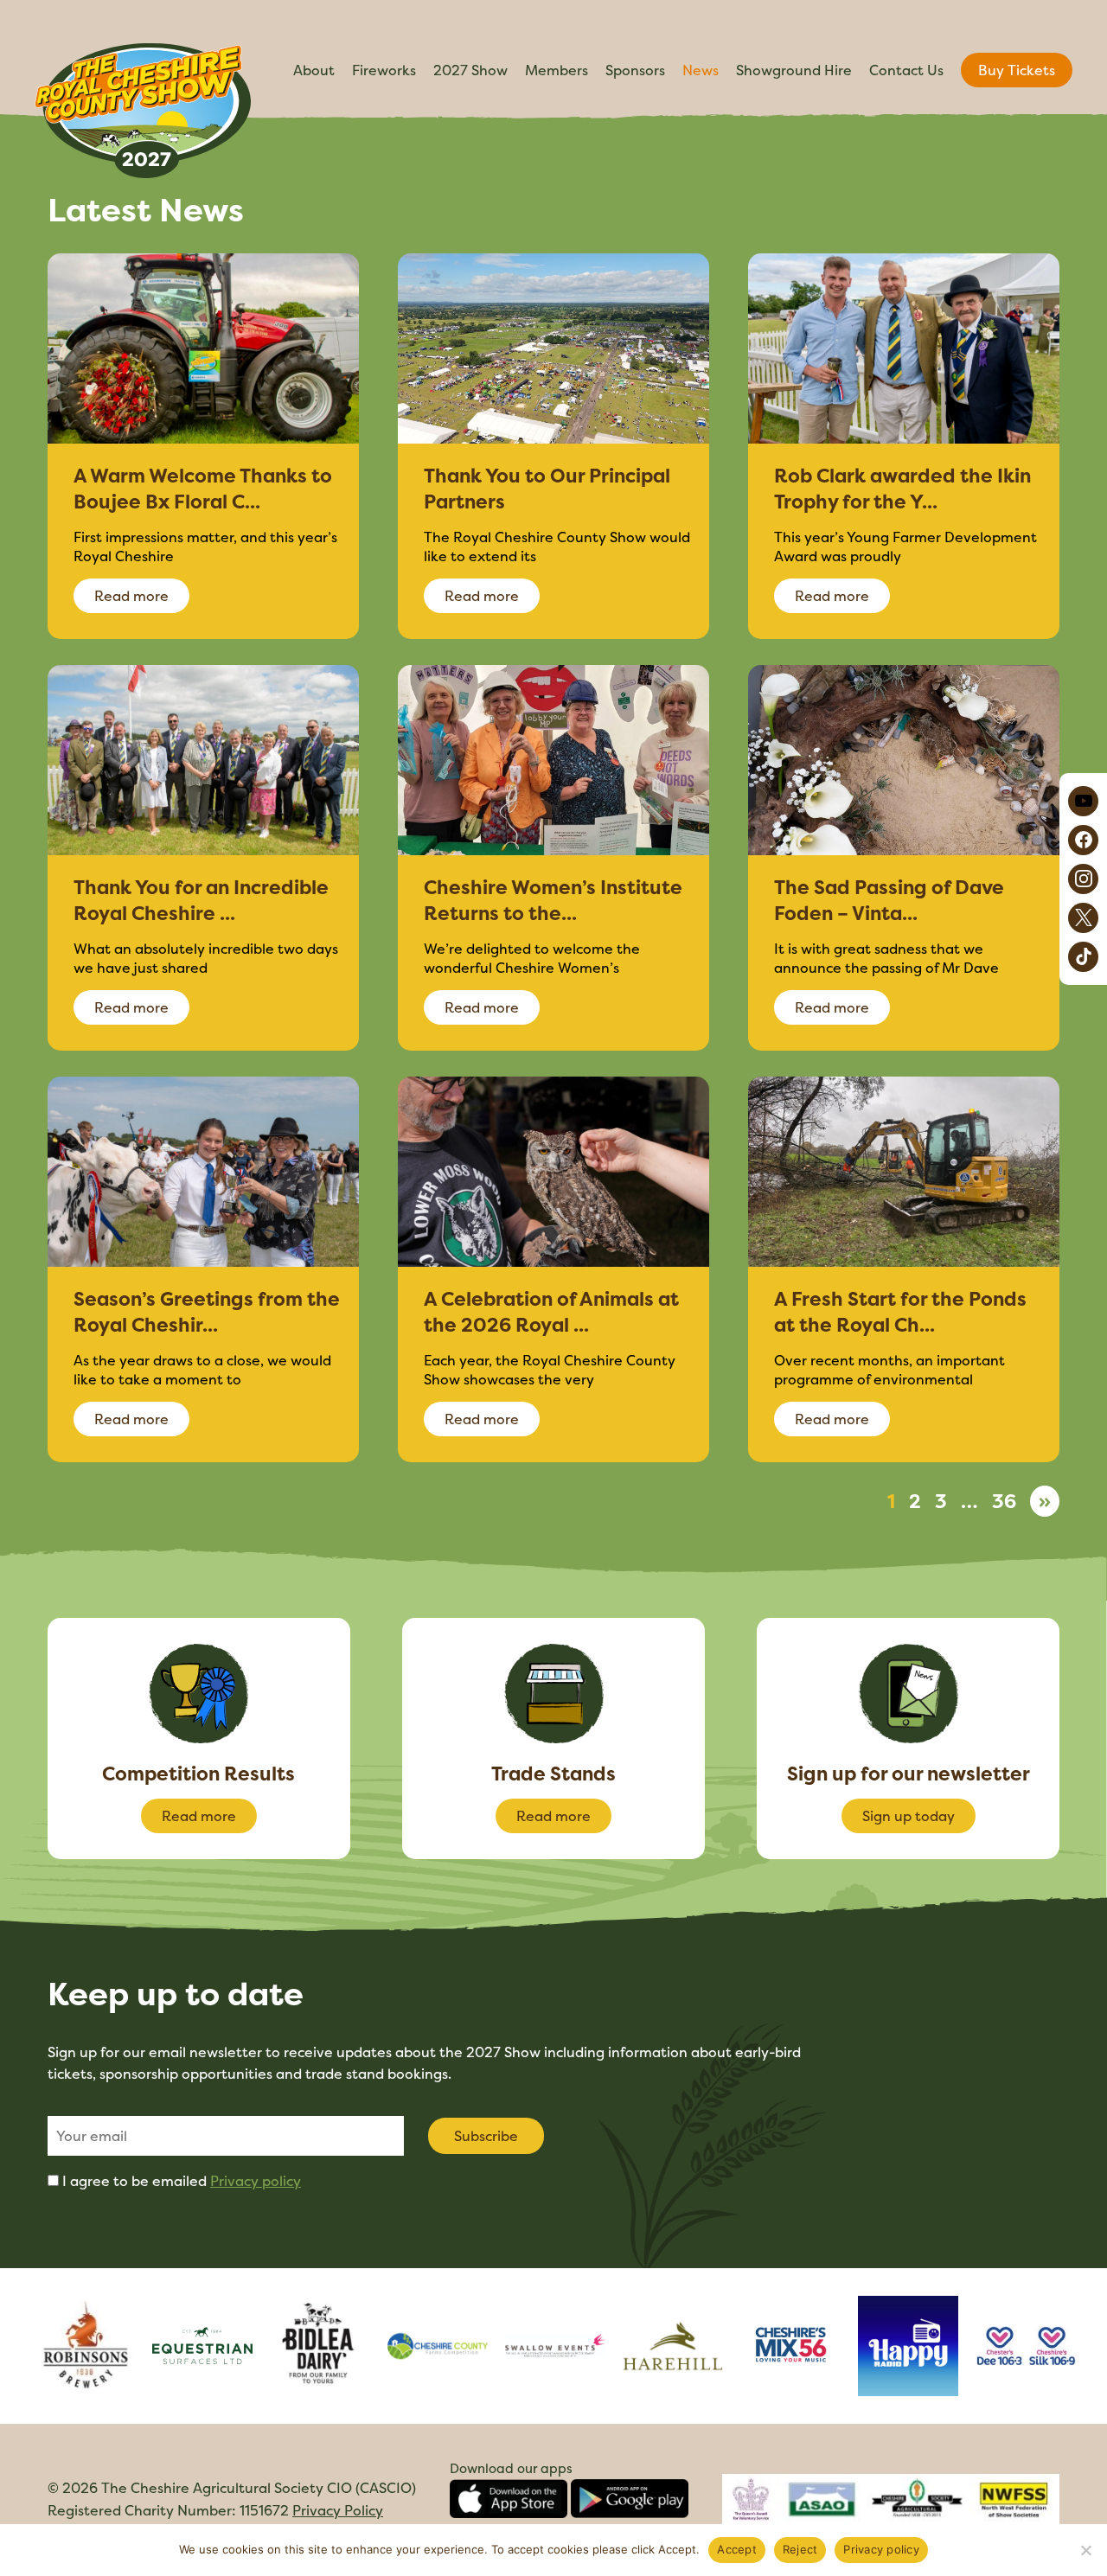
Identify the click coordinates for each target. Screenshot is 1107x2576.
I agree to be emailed (182, 2181)
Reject (800, 2549)
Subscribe (486, 2136)
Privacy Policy (338, 2510)
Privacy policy (256, 2181)
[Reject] (1085, 2550)
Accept (737, 2549)
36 (1004, 1501)
